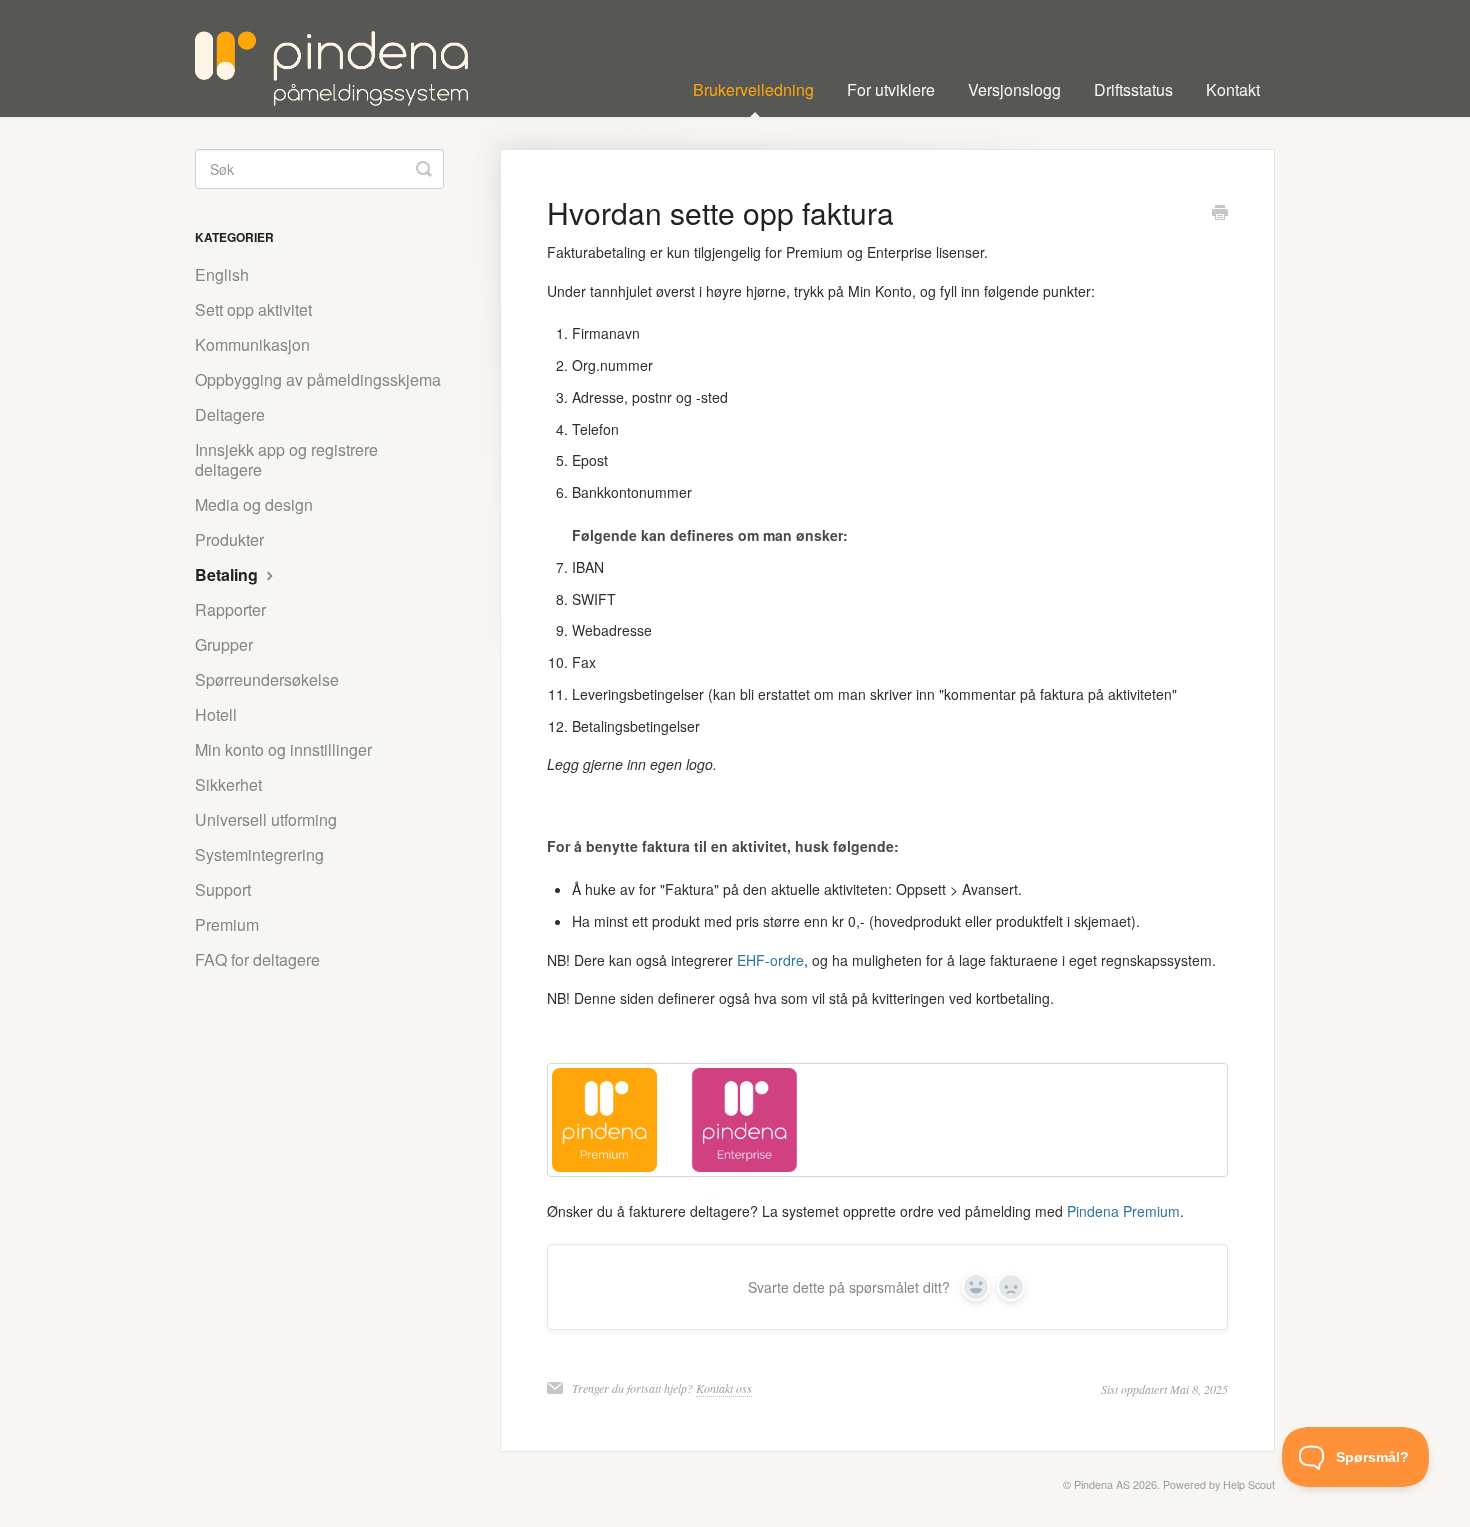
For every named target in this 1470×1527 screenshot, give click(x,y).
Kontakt (1233, 89)
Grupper (224, 644)
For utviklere (891, 89)
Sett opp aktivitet (253, 309)
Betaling (228, 574)
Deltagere (230, 414)
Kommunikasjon (252, 344)
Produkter (229, 539)
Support (223, 889)
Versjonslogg (1014, 89)
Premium (227, 924)
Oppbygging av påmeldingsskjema (318, 379)
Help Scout (1249, 1484)
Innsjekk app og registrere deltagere (286, 459)
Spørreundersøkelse (267, 679)
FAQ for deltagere (257, 959)
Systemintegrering (259, 854)
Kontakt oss (724, 1388)
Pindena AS (1102, 1484)
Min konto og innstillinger (283, 749)
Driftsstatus (1133, 89)
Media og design (254, 504)
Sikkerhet (228, 784)
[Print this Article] (1220, 214)
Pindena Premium (1123, 1211)
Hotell (216, 714)
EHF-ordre (770, 960)
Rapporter (230, 609)
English (222, 274)
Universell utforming (266, 819)
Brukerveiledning (753, 89)
